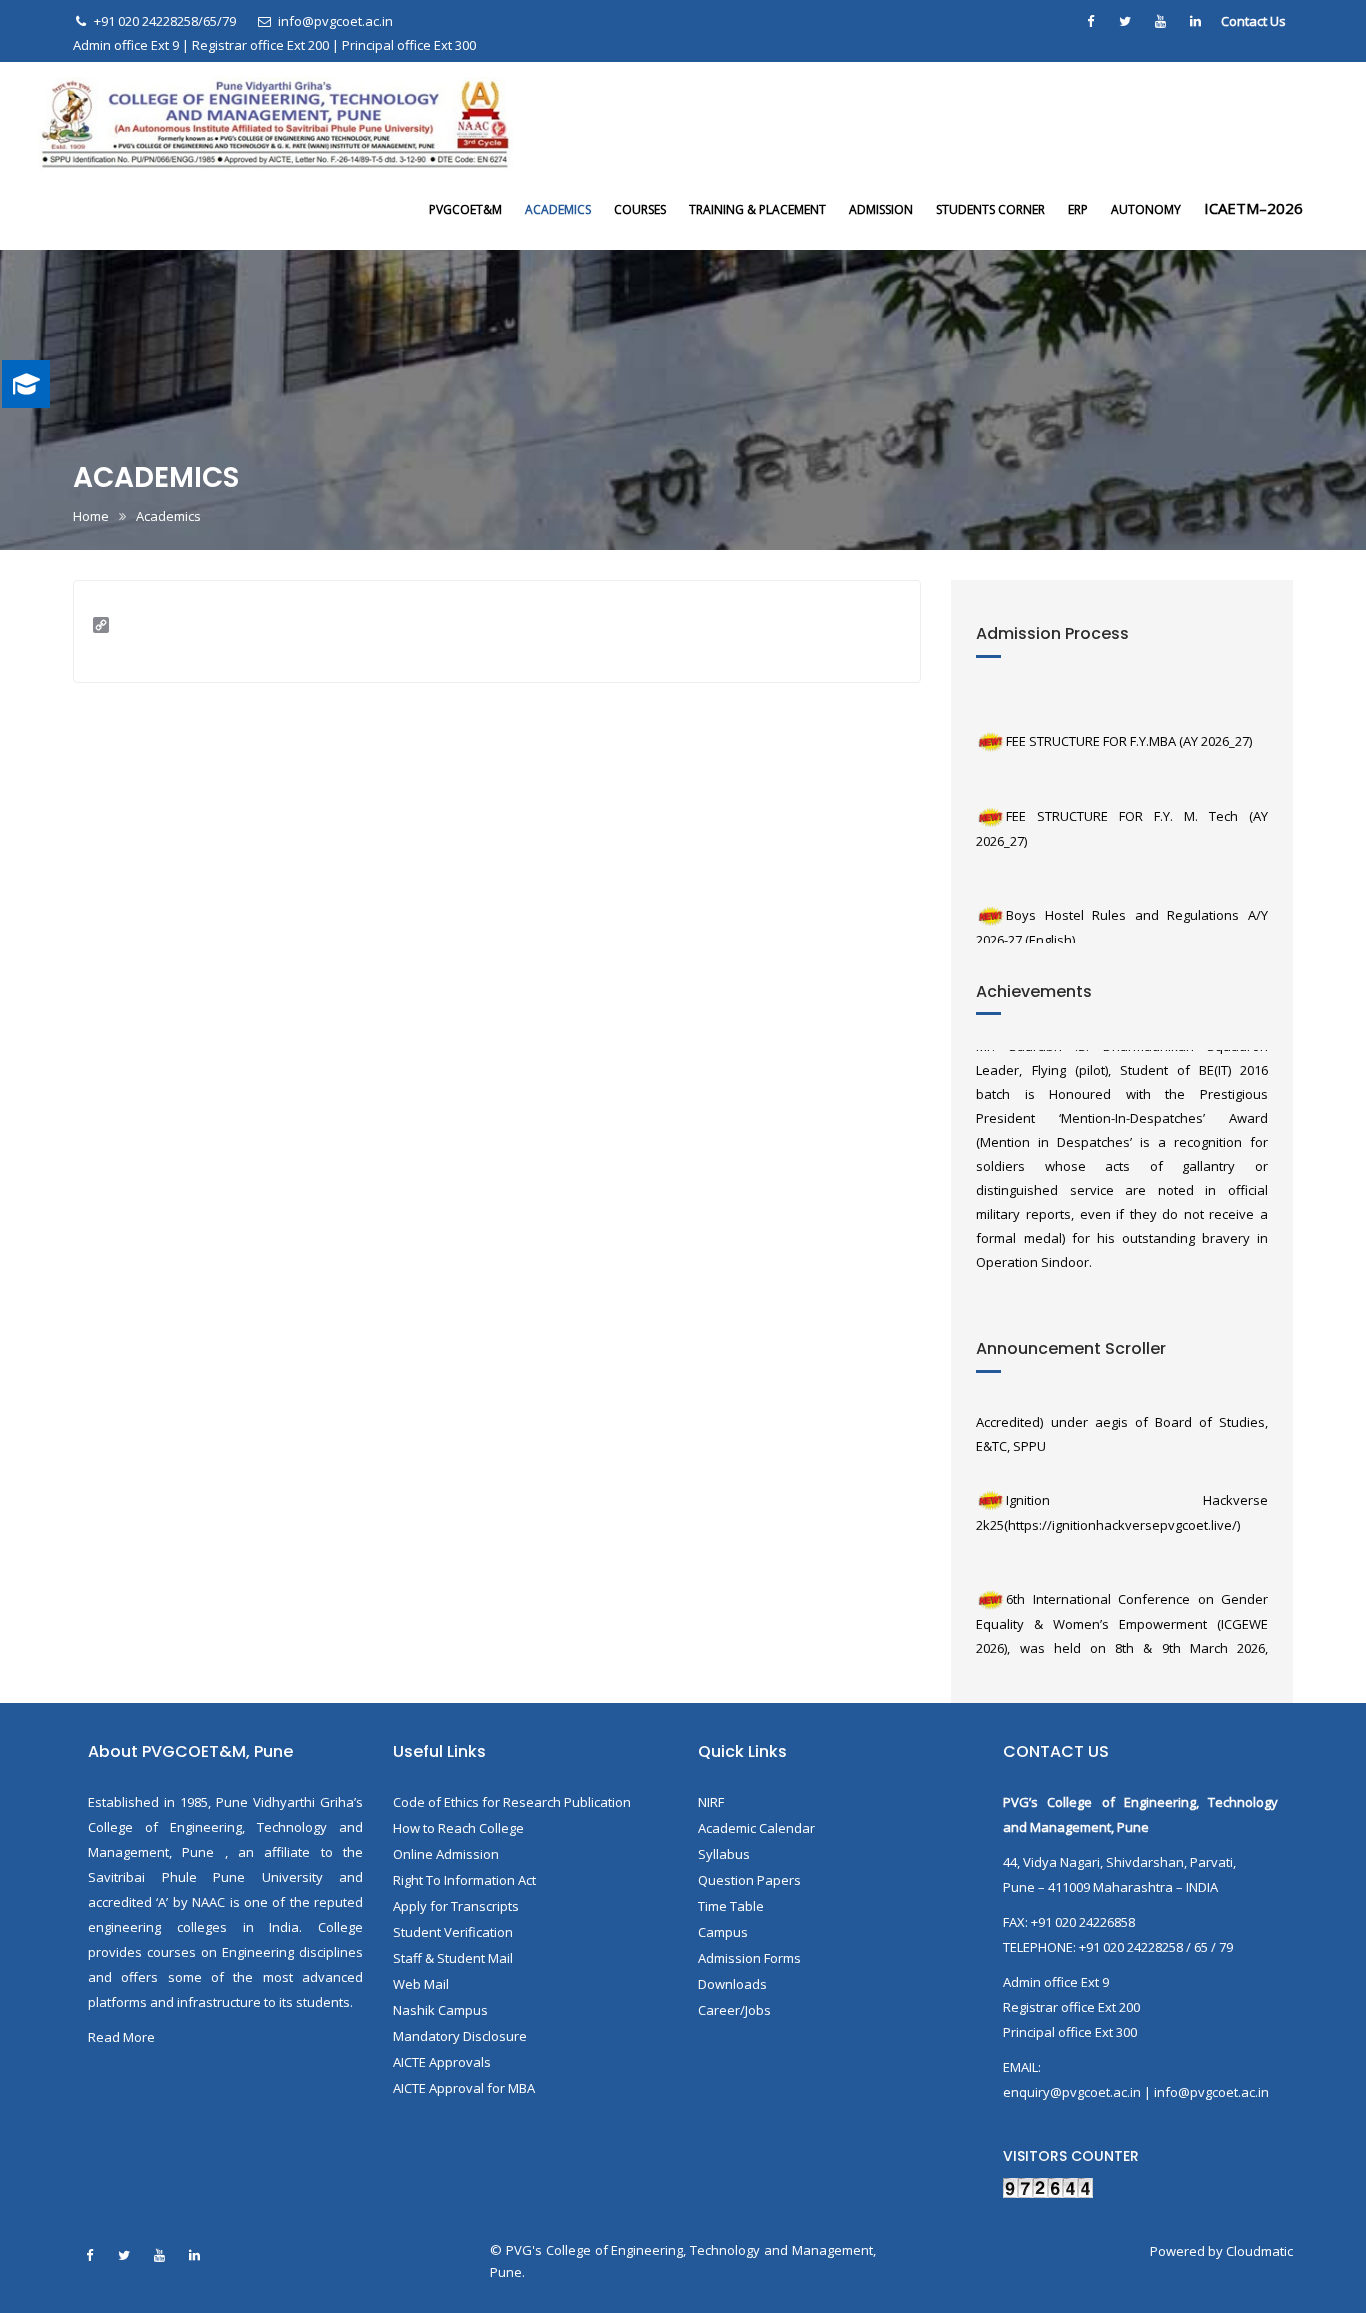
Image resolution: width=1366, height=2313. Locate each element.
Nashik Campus (440, 2010)
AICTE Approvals (442, 2062)
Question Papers (749, 1880)
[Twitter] (1125, 21)
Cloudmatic (1259, 2251)
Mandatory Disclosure (460, 2036)
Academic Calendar (756, 1828)
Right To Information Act (464, 1880)
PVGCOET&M (465, 209)
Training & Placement (757, 209)
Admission (881, 209)
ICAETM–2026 (1253, 208)
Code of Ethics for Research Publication (512, 1802)
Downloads (732, 1984)
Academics (558, 209)
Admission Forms (749, 1958)
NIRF (711, 1802)
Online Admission (446, 1854)
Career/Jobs (734, 2010)
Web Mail (421, 1984)
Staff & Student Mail (453, 1958)
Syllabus (724, 1854)
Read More (121, 2037)
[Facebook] (1090, 21)
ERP (1078, 209)
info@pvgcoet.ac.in (335, 21)
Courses (640, 209)
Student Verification (453, 1932)
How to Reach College (458, 1828)
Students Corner (990, 209)
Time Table (731, 1906)
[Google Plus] (1195, 21)
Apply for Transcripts (456, 1906)
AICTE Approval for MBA (464, 2088)
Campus (723, 1932)
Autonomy (1146, 209)
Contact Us (1253, 21)
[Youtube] (1160, 21)
